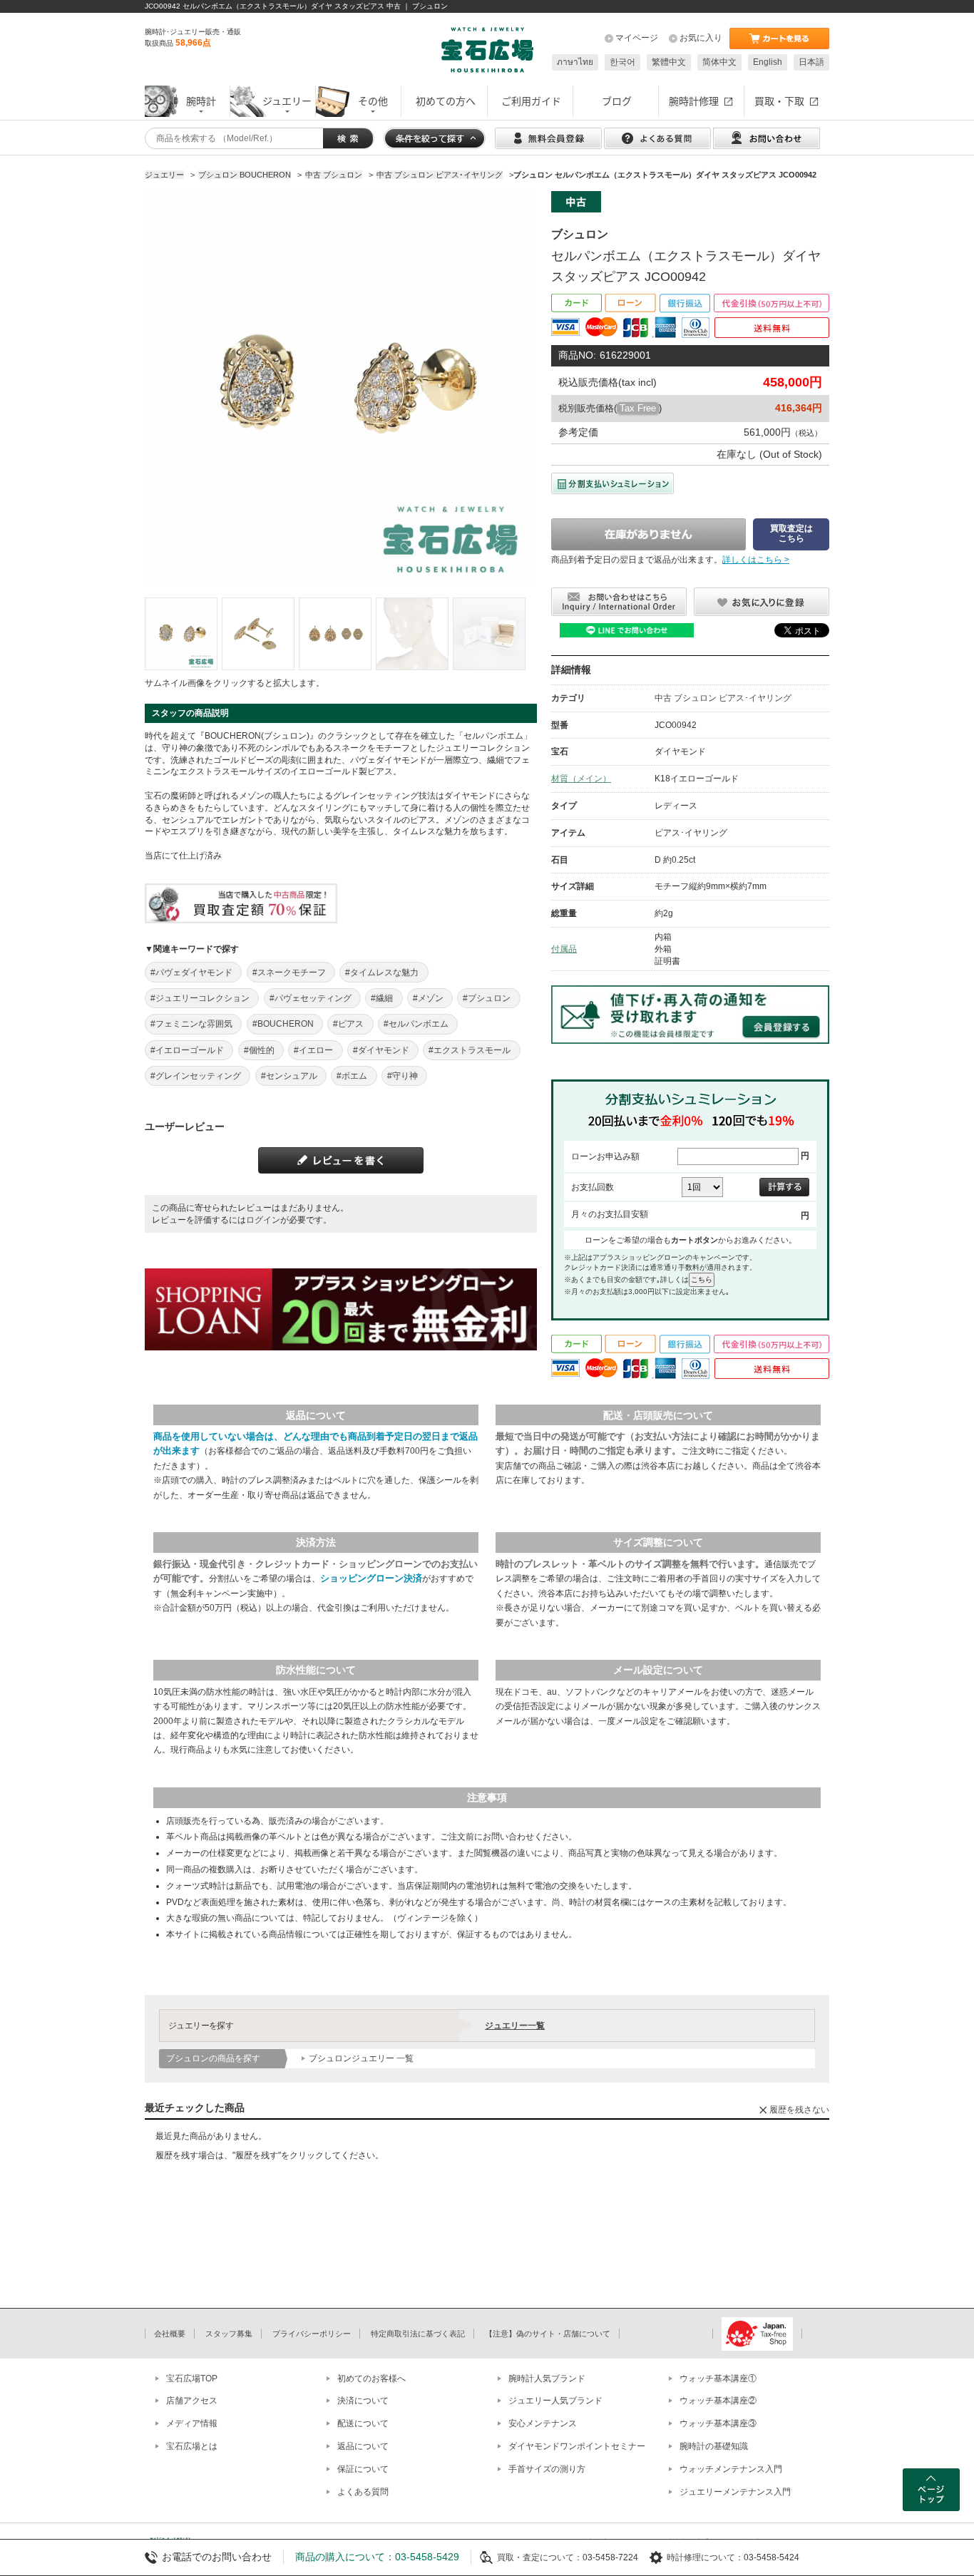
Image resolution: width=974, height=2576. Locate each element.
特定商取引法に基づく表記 (418, 2334)
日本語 (811, 62)
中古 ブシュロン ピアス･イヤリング (723, 698)
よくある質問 (363, 2492)
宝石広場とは (192, 2446)
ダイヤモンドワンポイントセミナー (577, 2446)
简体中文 (719, 62)
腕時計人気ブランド (547, 2379)
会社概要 (170, 2334)
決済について (363, 2401)
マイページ (637, 38)
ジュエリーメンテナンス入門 (735, 2492)
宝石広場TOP (192, 2379)
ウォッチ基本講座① (718, 2379)
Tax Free (638, 408)
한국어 (622, 62)
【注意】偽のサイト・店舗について (548, 2334)
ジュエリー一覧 (515, 2026)
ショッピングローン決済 (371, 1578)
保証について (363, 2469)
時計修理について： (705, 2557)
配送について (363, 2423)
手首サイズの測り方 (547, 2469)
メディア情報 (192, 2423)
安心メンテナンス (543, 2423)
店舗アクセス (192, 2401)
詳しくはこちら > (756, 560)
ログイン (263, 1220)
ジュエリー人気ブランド (555, 2401)
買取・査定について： (540, 2557)
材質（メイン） (581, 779)
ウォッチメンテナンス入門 (731, 2469)
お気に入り (701, 38)
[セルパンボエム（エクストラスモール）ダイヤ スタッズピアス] (181, 634)
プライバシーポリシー (312, 2334)
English (768, 62)
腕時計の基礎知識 (714, 2446)
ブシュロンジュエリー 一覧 (361, 2058)
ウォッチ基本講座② (718, 2401)
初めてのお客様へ (371, 2379)
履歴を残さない (799, 2110)
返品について (363, 2446)
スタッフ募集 (229, 2334)
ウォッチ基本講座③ (718, 2423)
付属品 (564, 949)
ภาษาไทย (575, 62)
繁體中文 (669, 62)
